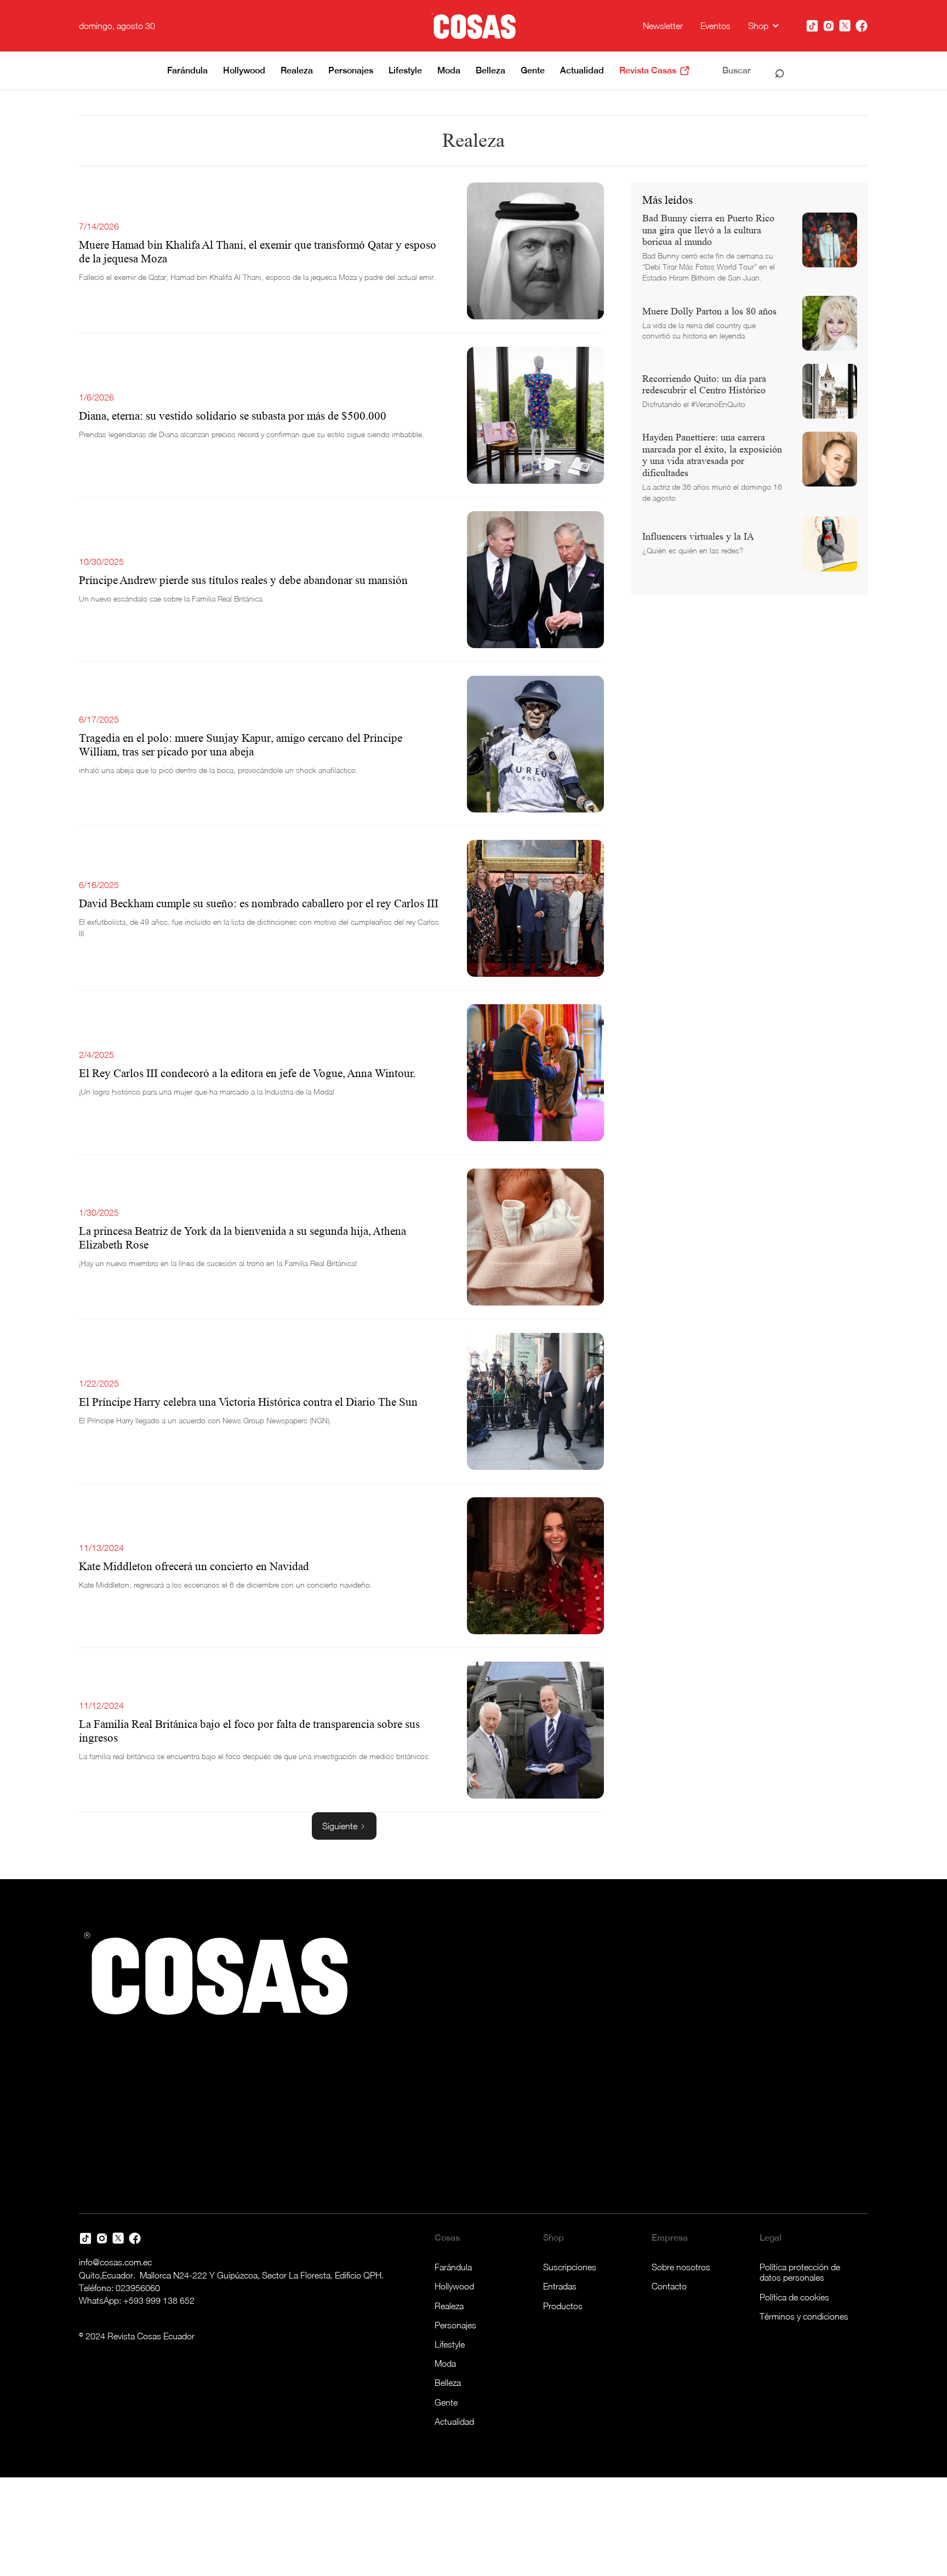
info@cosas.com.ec (115, 2262)
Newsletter (663, 26)
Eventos (715, 26)
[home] (473, 26)
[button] (764, 26)
